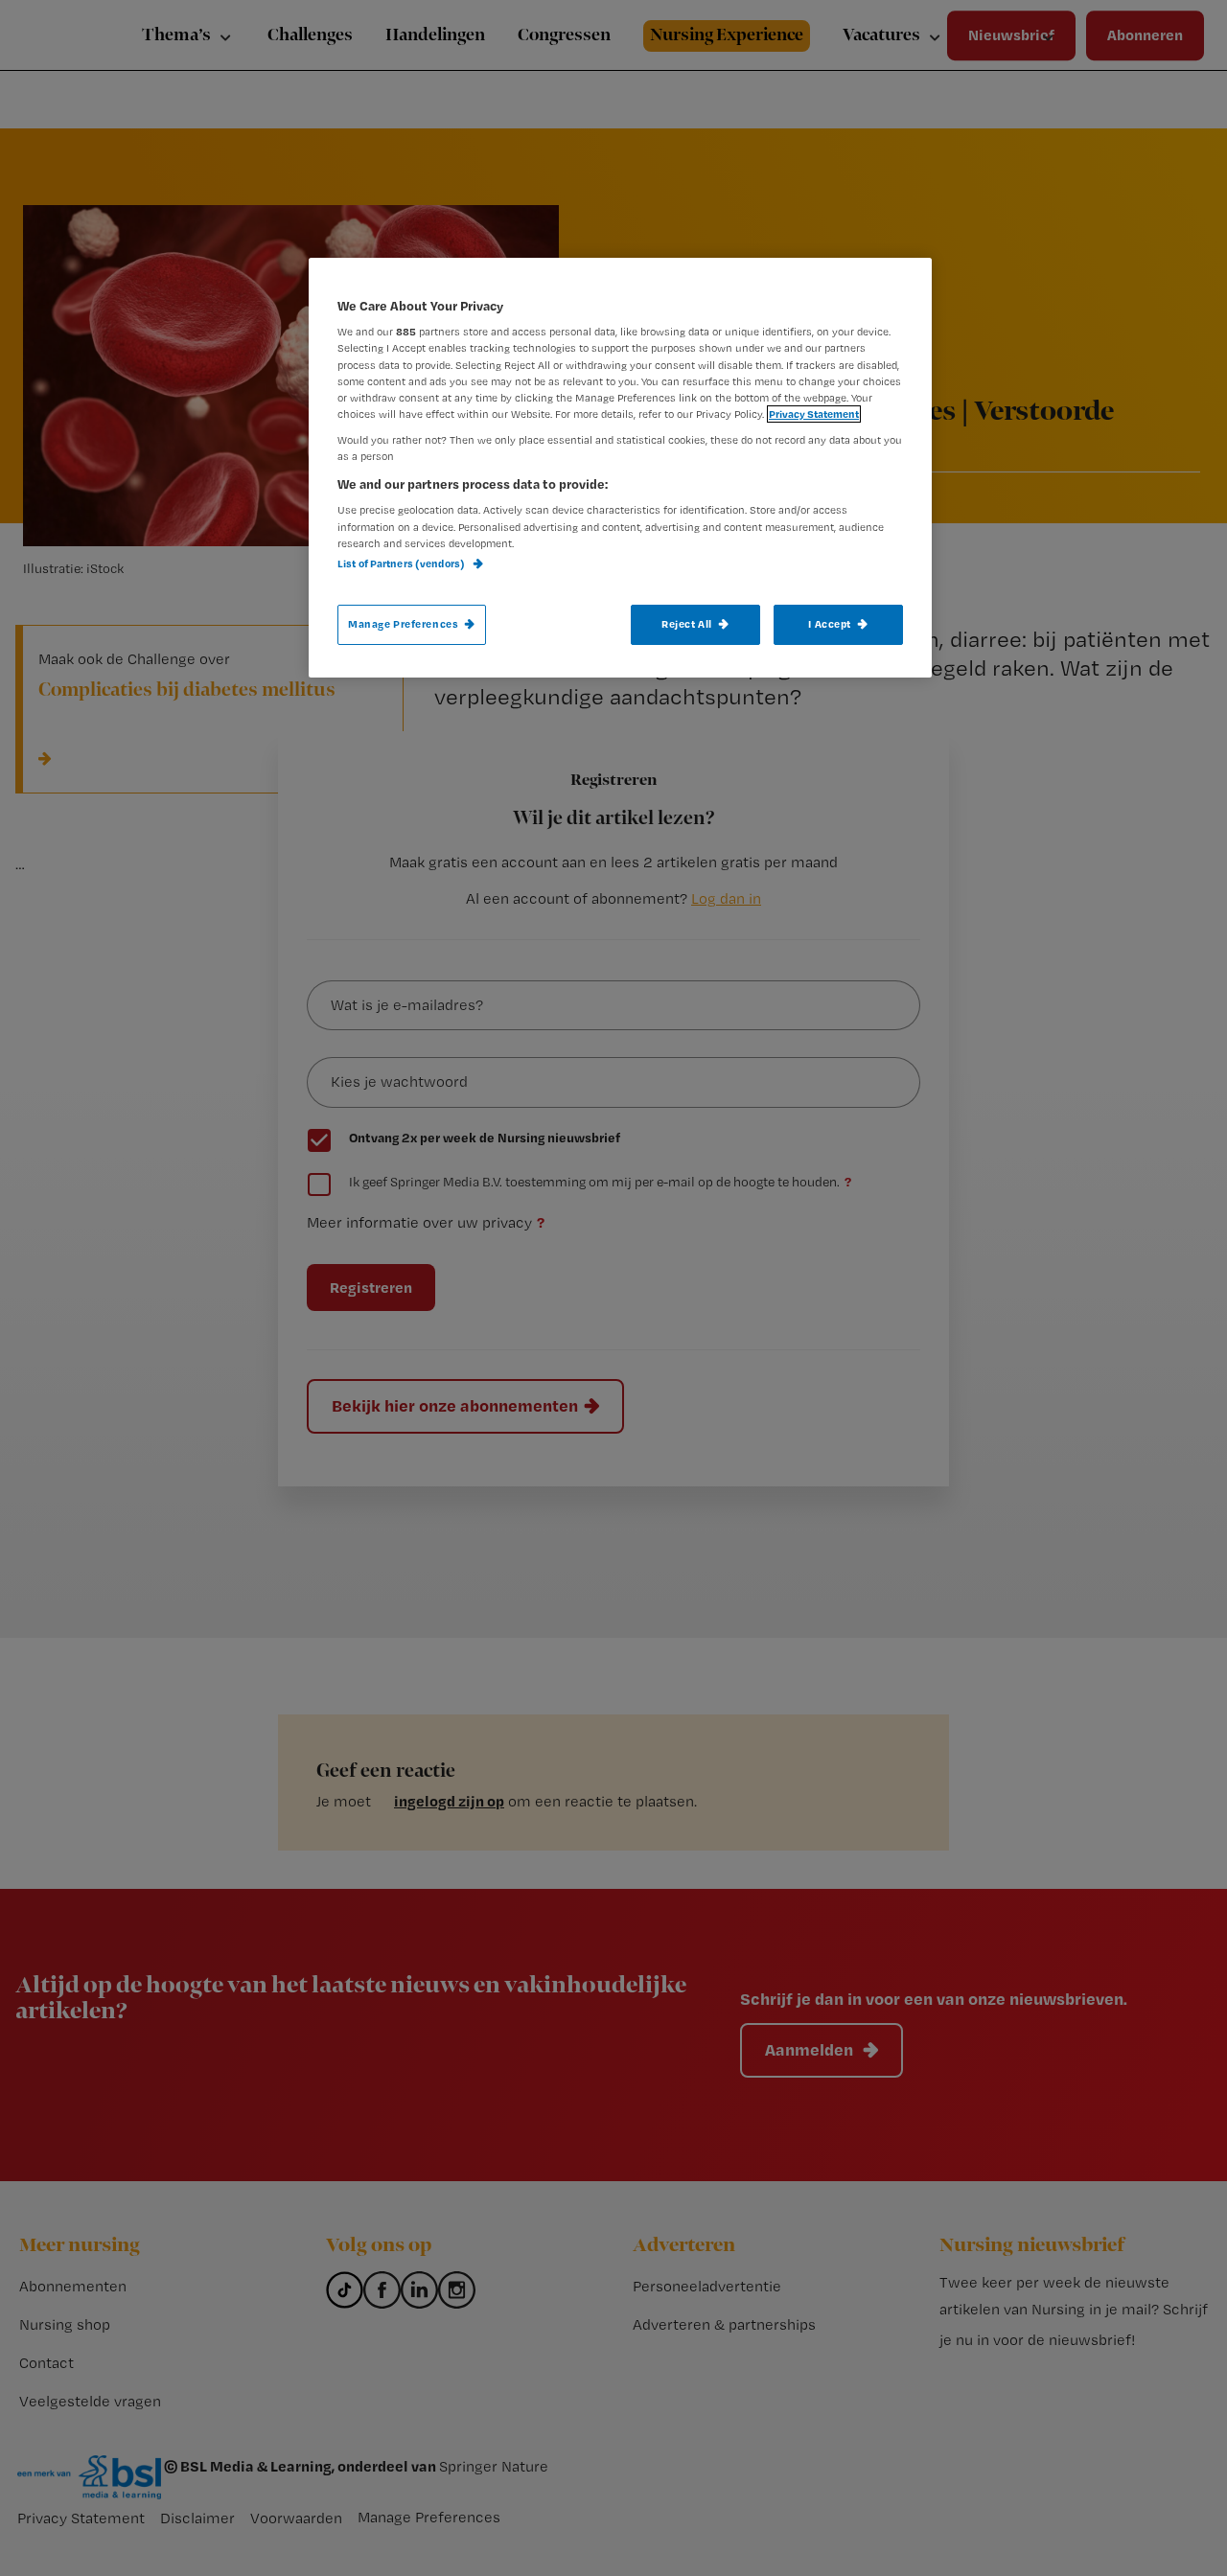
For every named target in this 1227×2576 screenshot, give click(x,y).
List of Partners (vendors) (402, 563)
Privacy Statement (814, 414)
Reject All (687, 624)
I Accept (830, 624)
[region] (620, 468)
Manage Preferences (403, 624)
